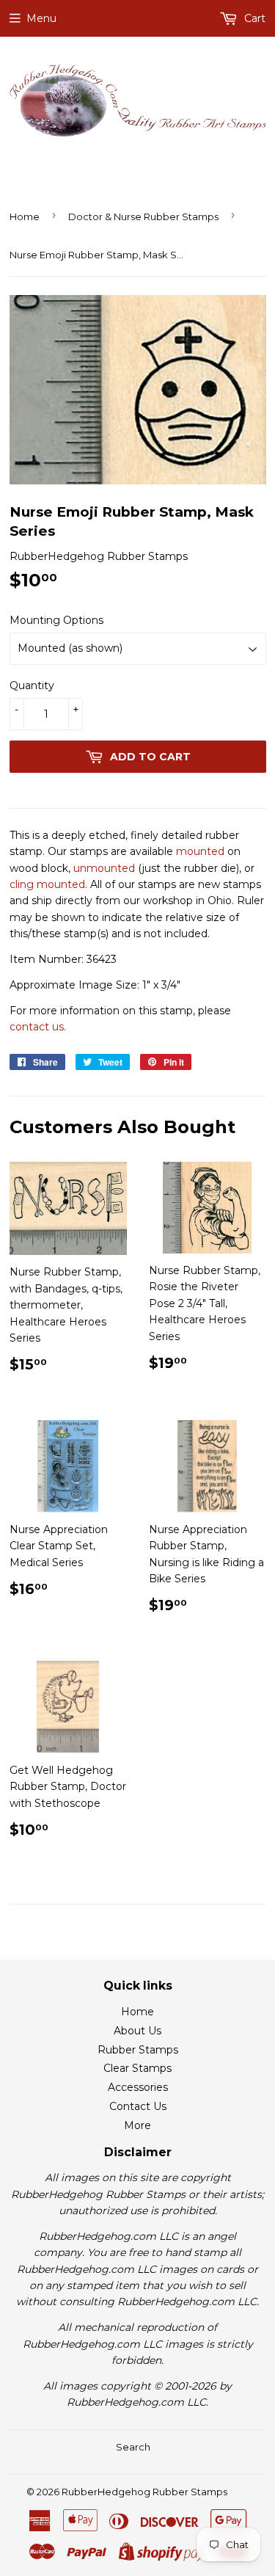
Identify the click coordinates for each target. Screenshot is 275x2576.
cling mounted (47, 884)
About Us (137, 2031)
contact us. (38, 1027)
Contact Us (138, 2106)
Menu (41, 18)
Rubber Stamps (138, 2050)
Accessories (138, 2087)
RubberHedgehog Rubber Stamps (144, 2492)
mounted (200, 851)
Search (133, 2447)
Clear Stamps (137, 2068)
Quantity (32, 685)
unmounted (104, 868)
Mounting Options (56, 620)
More (137, 2125)
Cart (253, 18)
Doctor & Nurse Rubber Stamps (143, 217)
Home (25, 217)
